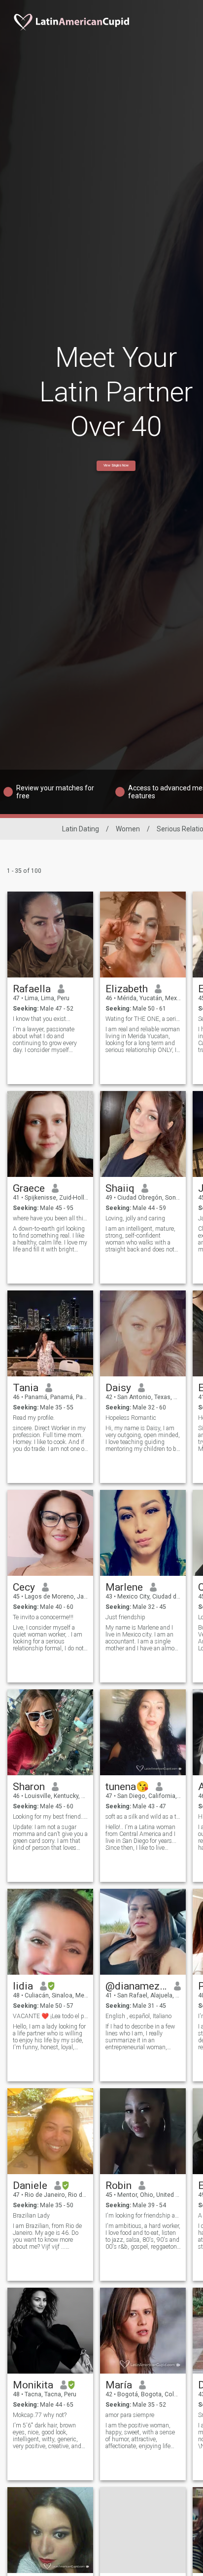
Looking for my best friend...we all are (51, 1817)
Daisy (118, 1388)
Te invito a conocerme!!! (43, 1617)
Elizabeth (127, 989)
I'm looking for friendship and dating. (143, 2216)
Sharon (29, 1787)
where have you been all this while (51, 1218)
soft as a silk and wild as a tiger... (143, 1817)
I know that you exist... (42, 1019)
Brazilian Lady (31, 2216)
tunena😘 (127, 1787)
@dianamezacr (136, 1986)
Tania (26, 1388)
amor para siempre (130, 2415)
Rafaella (32, 989)
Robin (118, 2186)
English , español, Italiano (138, 2016)
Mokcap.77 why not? (40, 2415)
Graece (29, 1188)
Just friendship (125, 1617)
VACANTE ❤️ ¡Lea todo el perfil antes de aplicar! (51, 2016)
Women (128, 829)
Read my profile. (34, 1418)
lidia (23, 1986)
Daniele (30, 2186)
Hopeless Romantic (131, 1418)
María (119, 2385)
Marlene (124, 1587)
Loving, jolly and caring (135, 1218)
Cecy (24, 1587)
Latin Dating (81, 829)
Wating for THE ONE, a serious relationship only (143, 1019)
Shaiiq (120, 1188)
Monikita (33, 2385)
